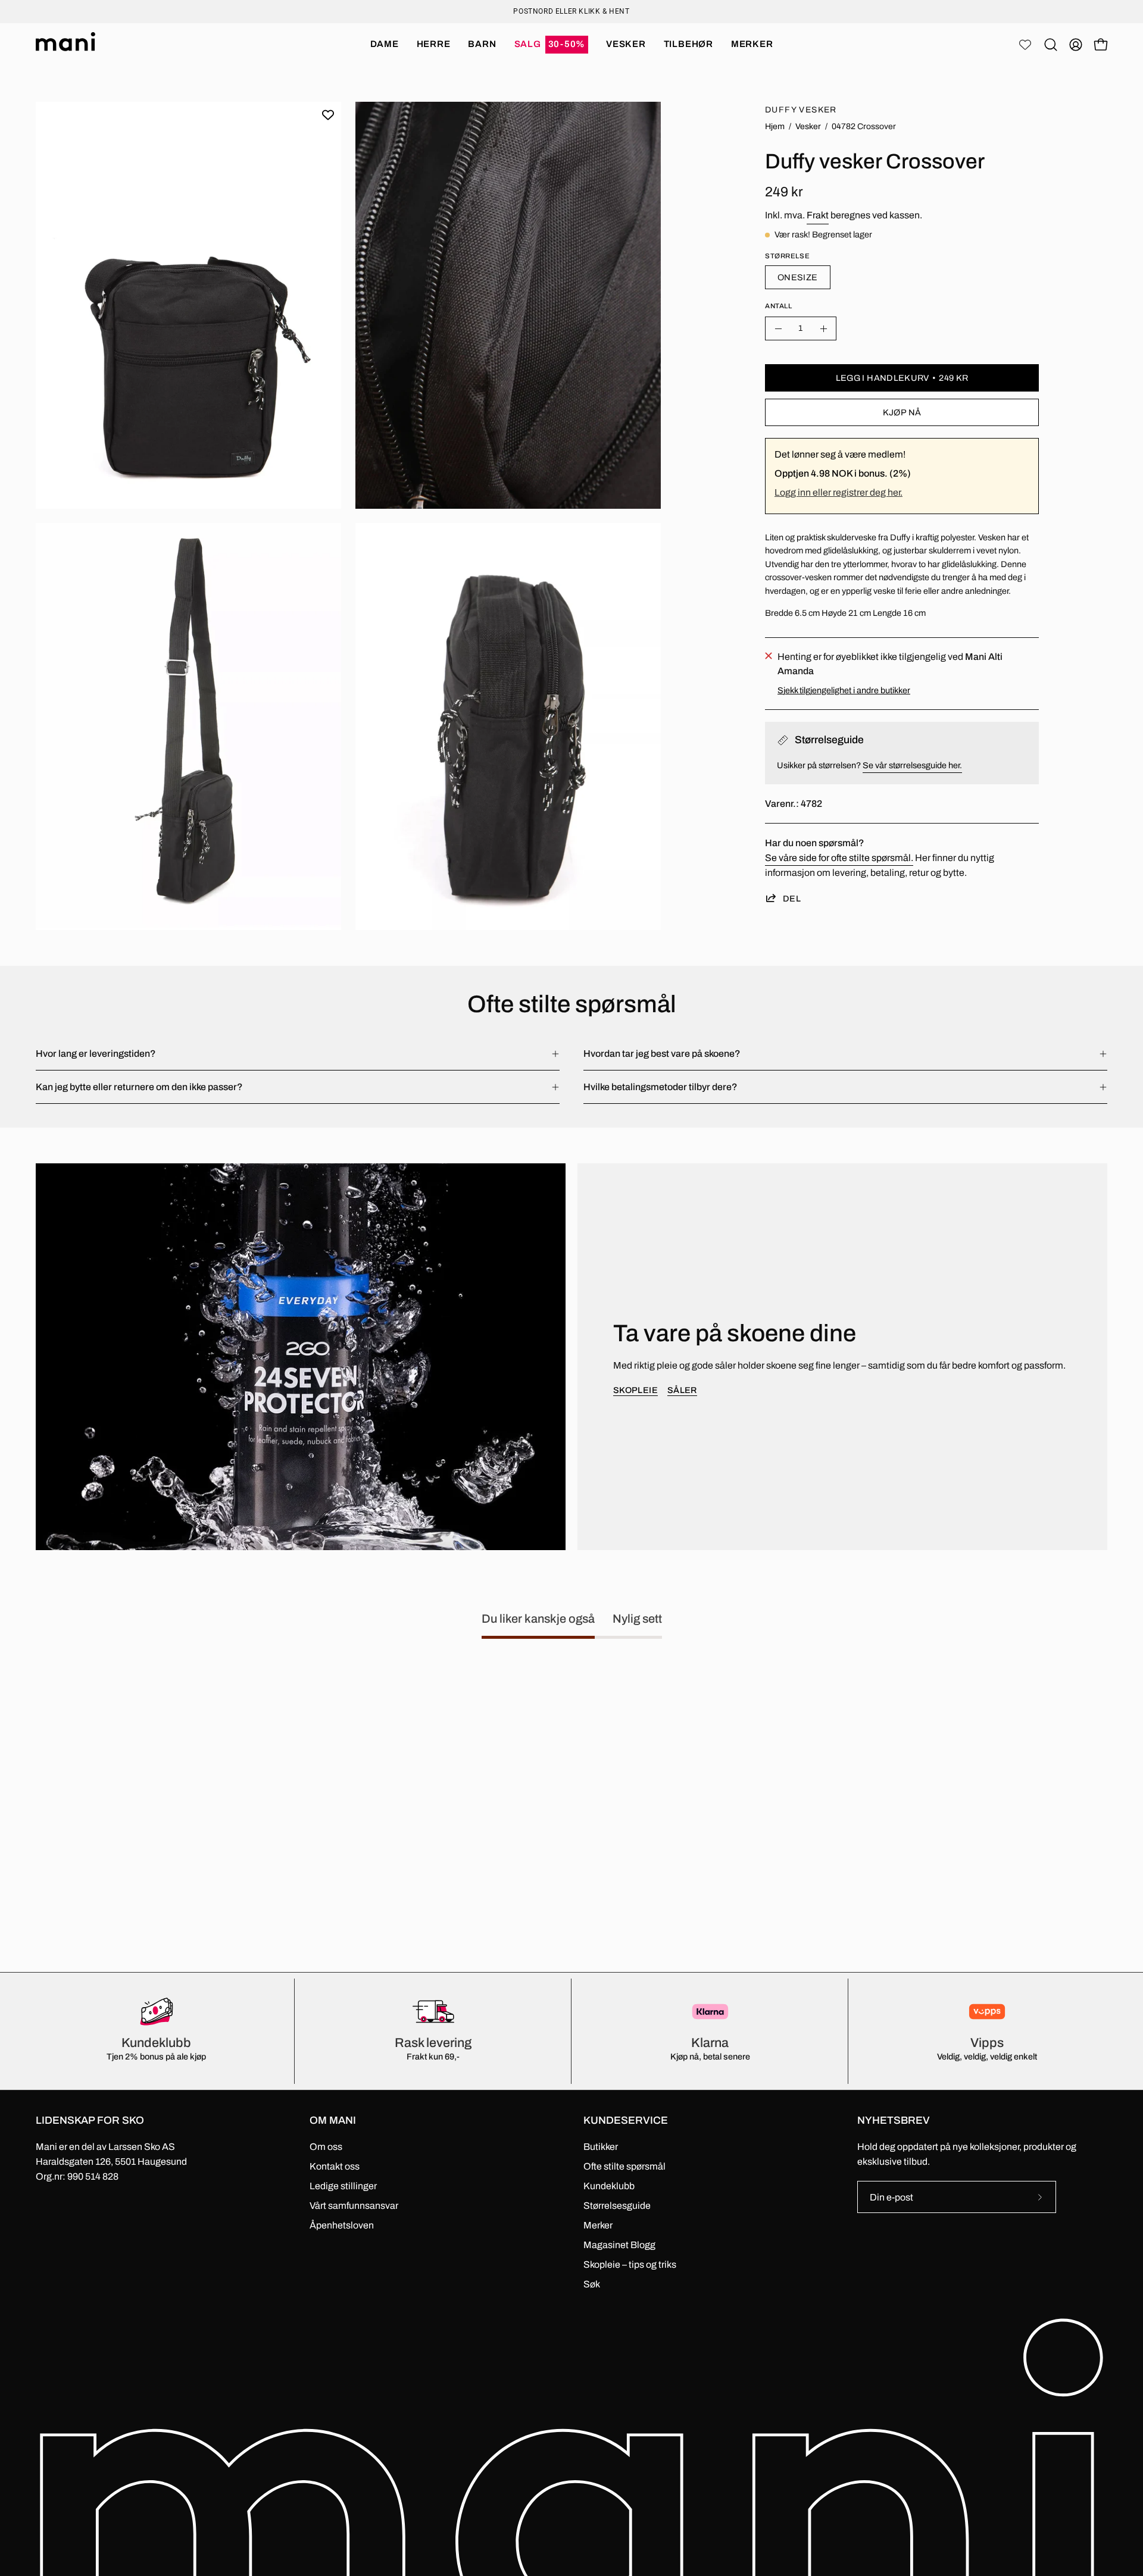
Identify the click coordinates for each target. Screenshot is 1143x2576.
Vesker (808, 126)
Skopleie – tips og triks (630, 2264)
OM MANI (333, 2120)
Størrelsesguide (617, 2206)
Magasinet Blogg (619, 2245)
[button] (552, 45)
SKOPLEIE (635, 1390)
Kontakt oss (335, 2166)
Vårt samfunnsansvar (354, 2206)
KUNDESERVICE (626, 2120)
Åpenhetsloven (342, 2225)
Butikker (601, 2147)
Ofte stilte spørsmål (624, 2166)
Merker (598, 2225)
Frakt (818, 215)
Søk (592, 2284)
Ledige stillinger (343, 2186)
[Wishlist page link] (1025, 45)
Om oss (326, 2147)
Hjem (775, 126)
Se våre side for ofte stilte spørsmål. (839, 858)
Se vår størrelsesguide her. (912, 765)
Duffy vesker (801, 110)
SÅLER (682, 1390)
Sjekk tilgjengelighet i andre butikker (844, 690)
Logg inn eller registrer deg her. (838, 492)
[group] (571, 11)
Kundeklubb (609, 2186)
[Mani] (65, 45)
